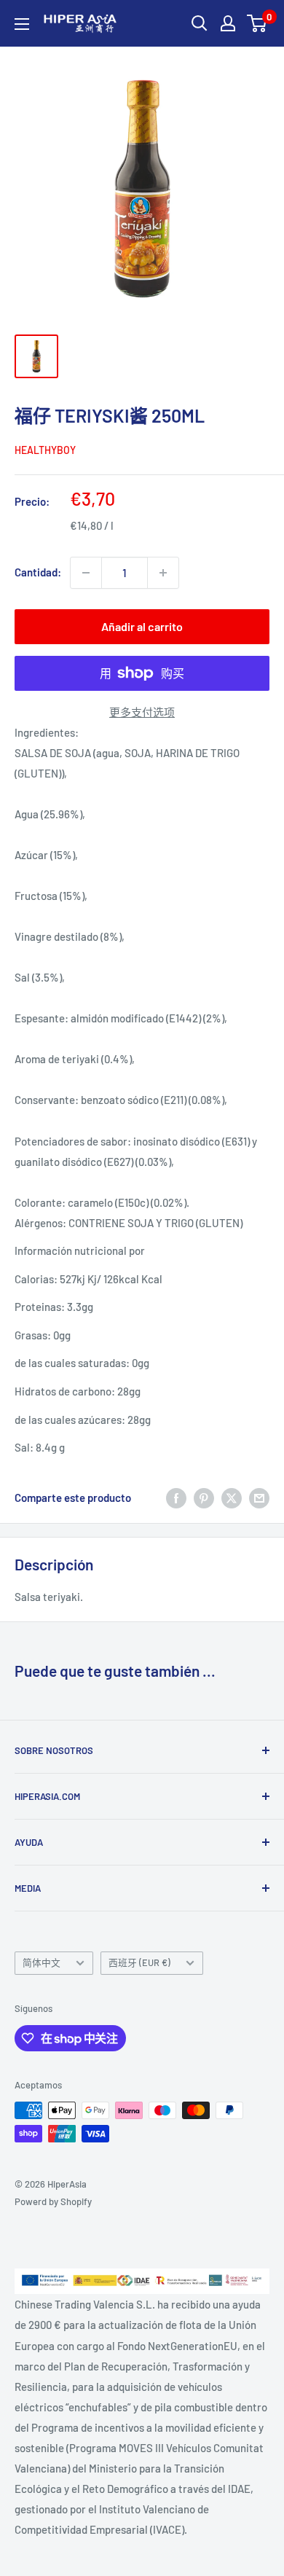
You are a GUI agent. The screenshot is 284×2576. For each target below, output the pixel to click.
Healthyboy (45, 450)
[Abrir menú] (22, 24)
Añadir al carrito (142, 626)
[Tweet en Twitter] (232, 1498)
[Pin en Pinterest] (204, 1498)
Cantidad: (38, 572)
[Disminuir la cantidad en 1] (86, 573)
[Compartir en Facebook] (176, 1498)
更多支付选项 (142, 712)
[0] (257, 23)
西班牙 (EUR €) (139, 1962)
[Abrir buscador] (200, 23)
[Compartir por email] (259, 1498)
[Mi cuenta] (228, 23)
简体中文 (42, 1962)
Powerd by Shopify (53, 2201)
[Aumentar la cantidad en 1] (163, 573)
